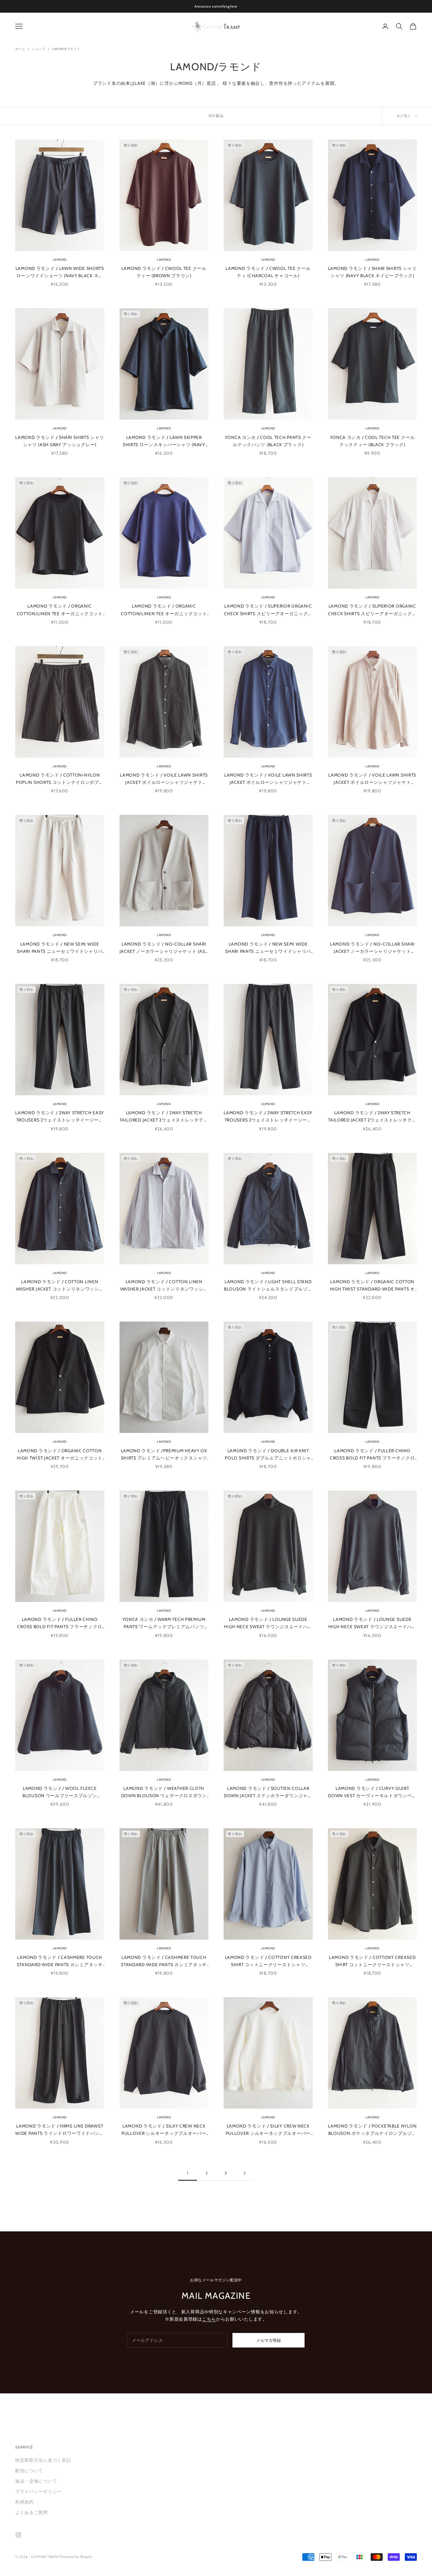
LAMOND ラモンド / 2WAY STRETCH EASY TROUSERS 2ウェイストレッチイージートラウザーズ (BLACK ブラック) (268, 1117)
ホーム (20, 49)
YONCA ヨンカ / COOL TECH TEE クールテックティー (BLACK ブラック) (372, 441)
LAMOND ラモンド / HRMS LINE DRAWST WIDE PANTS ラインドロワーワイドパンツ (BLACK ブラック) (60, 2130)
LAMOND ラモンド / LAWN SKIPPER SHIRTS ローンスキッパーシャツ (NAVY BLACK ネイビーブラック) (164, 441)
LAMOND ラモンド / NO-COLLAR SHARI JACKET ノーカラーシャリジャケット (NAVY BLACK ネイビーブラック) (372, 948)
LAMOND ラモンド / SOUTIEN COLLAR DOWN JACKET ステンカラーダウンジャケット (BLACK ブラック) (268, 1792)
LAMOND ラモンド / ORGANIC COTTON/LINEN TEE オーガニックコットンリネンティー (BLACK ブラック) (60, 610)
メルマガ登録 (268, 2340)
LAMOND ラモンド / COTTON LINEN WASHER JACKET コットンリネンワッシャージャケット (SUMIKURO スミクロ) (60, 1286)
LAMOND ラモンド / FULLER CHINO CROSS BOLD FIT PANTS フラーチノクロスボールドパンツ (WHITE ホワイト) (60, 1623)
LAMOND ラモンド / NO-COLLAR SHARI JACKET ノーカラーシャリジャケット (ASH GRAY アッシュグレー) (164, 948)
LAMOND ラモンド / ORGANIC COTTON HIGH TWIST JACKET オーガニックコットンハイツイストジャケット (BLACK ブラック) (60, 1455)
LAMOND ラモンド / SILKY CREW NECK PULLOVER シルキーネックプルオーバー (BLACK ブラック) (164, 2130)
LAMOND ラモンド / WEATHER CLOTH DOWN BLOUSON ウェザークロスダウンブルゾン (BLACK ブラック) (164, 1792)
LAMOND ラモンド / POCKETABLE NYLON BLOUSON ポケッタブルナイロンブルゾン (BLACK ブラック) (372, 2130)
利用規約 (25, 2502)
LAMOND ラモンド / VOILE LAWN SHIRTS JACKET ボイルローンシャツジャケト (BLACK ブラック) (164, 779)
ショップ (39, 49)
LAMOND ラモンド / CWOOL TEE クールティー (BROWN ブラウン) (164, 272)
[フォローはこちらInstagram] (18, 2535)
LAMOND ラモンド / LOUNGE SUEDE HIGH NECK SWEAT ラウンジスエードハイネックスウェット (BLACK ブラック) (268, 1623)
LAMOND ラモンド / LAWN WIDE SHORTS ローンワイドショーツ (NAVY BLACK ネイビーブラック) (60, 272)
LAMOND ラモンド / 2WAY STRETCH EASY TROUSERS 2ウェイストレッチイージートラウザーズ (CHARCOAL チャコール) (60, 1117)
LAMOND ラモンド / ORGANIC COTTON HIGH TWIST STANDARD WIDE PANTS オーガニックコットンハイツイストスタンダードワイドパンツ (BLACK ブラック (372, 1286)
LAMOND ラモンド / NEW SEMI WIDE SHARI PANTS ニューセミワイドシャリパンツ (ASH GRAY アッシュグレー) (60, 948)
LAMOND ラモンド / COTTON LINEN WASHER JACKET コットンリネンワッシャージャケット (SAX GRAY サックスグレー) (164, 1286)
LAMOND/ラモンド (66, 49)
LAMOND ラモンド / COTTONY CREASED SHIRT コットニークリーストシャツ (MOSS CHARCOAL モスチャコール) (372, 1961)
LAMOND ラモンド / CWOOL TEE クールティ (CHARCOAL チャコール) (268, 272)
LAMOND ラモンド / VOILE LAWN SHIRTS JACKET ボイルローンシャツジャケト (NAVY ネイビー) (268, 779)
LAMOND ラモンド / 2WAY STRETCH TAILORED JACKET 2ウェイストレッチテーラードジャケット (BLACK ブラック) (372, 1117)
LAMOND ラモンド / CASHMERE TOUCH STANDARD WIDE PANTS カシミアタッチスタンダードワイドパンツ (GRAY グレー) (164, 1961)
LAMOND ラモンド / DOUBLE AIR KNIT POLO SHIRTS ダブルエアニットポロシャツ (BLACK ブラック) (268, 1455)
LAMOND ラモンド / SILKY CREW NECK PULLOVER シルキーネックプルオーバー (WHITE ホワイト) (268, 2130)
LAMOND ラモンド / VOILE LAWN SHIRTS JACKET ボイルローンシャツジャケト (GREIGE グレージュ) (372, 779)
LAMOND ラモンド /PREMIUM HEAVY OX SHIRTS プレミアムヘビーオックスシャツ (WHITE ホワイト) (164, 1455)
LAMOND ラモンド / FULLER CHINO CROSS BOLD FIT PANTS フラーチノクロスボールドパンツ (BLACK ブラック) (372, 1455)
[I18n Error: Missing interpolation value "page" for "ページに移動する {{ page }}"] (244, 2173)
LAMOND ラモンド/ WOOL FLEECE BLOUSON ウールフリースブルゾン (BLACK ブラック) (60, 1792)
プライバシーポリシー (38, 2492)
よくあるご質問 (31, 2512)
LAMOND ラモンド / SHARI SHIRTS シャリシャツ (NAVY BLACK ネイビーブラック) (372, 272)
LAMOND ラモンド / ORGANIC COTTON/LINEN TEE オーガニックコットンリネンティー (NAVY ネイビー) (164, 610)
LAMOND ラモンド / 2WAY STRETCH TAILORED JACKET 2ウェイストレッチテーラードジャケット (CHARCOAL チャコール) (164, 1117)
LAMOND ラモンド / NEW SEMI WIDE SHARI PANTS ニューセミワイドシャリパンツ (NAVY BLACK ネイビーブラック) (268, 948)
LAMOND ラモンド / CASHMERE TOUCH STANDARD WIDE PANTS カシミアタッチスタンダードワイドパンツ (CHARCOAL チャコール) (60, 1961)
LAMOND (60, 260)
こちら (209, 2319)
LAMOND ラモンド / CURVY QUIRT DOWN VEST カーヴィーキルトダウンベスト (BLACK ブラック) (372, 1792)
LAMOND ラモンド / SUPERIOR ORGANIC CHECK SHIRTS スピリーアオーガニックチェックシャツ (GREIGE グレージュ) (372, 610)
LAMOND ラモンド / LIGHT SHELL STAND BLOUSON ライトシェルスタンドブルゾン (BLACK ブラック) (268, 1286)
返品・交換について (36, 2481)
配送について (29, 2471)
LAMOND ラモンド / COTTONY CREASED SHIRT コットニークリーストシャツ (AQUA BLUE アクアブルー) (268, 1961)
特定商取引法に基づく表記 (43, 2460)
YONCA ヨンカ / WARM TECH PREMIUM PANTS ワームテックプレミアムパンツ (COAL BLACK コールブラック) (164, 1623)
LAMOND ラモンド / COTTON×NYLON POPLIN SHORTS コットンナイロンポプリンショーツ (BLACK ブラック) (60, 779)
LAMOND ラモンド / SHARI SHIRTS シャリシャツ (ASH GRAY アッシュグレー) (60, 441)
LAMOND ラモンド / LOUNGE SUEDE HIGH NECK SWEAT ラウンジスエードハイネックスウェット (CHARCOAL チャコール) (372, 1623)
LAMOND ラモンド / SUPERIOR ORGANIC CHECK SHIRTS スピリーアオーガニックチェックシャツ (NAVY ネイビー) (268, 610)
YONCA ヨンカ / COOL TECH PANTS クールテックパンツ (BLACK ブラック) (268, 441)
